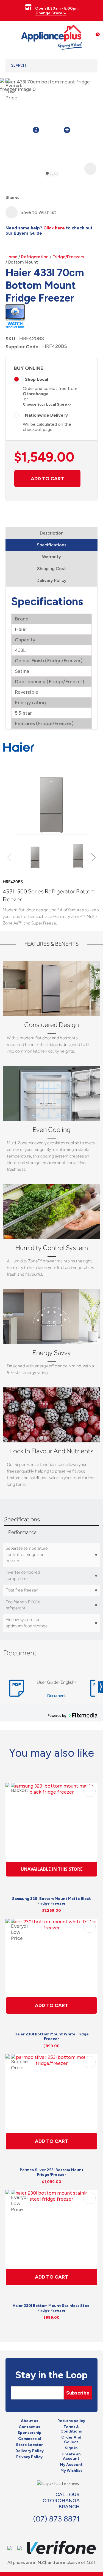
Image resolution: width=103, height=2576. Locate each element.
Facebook (41, 2530)
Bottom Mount (23, 262)
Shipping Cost (51, 569)
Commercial (30, 2439)
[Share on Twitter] (34, 198)
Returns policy (71, 2421)
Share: (12, 197)
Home (11, 257)
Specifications (52, 545)
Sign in (71, 2448)
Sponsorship (30, 2433)
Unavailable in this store (52, 1869)
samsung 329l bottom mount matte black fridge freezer (51, 1901)
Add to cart (47, 479)
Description (52, 533)
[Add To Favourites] (12, 212)
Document (56, 1696)
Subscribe (78, 2393)
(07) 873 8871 (56, 2519)
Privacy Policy (29, 2457)
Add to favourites (90, 1791)
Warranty (51, 557)
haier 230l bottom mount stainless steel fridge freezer (52, 2308)
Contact (53, 2530)
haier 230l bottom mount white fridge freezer (52, 2037)
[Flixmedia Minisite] (15, 315)
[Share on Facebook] (24, 198)
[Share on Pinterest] (53, 198)
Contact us (29, 2427)
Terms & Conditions (71, 2429)
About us (30, 2421)
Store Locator (29, 2445)
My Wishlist (71, 2471)
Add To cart (51, 2005)
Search (86, 66)
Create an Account (71, 2457)
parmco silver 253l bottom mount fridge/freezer (52, 2172)
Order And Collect (71, 2440)
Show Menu (9, 36)
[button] (92, 857)
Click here (54, 228)
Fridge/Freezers (68, 257)
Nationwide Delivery (46, 415)
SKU (10, 339)
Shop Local (37, 379)
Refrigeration (35, 257)
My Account (71, 2465)
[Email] (44, 198)
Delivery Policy (51, 580)
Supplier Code (22, 347)
